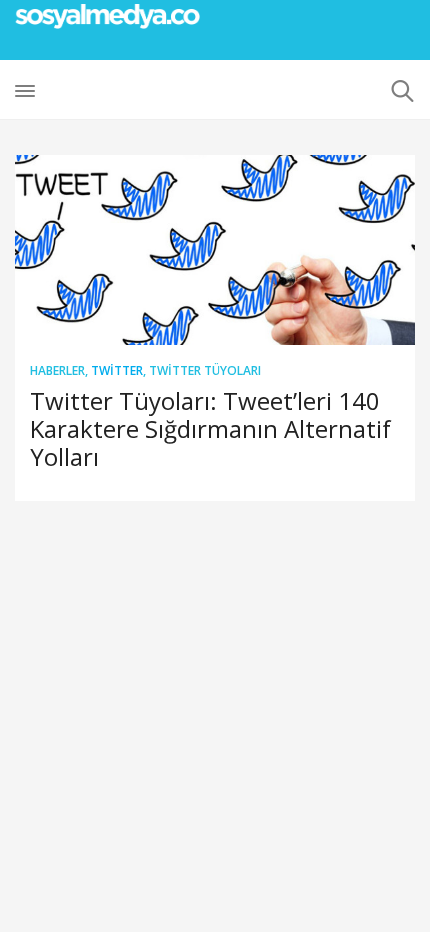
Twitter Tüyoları (205, 370)
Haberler (57, 370)
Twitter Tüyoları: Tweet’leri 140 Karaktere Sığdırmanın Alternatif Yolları (210, 428)
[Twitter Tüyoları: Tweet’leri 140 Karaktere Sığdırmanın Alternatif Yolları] (215, 250)
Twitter (117, 370)
